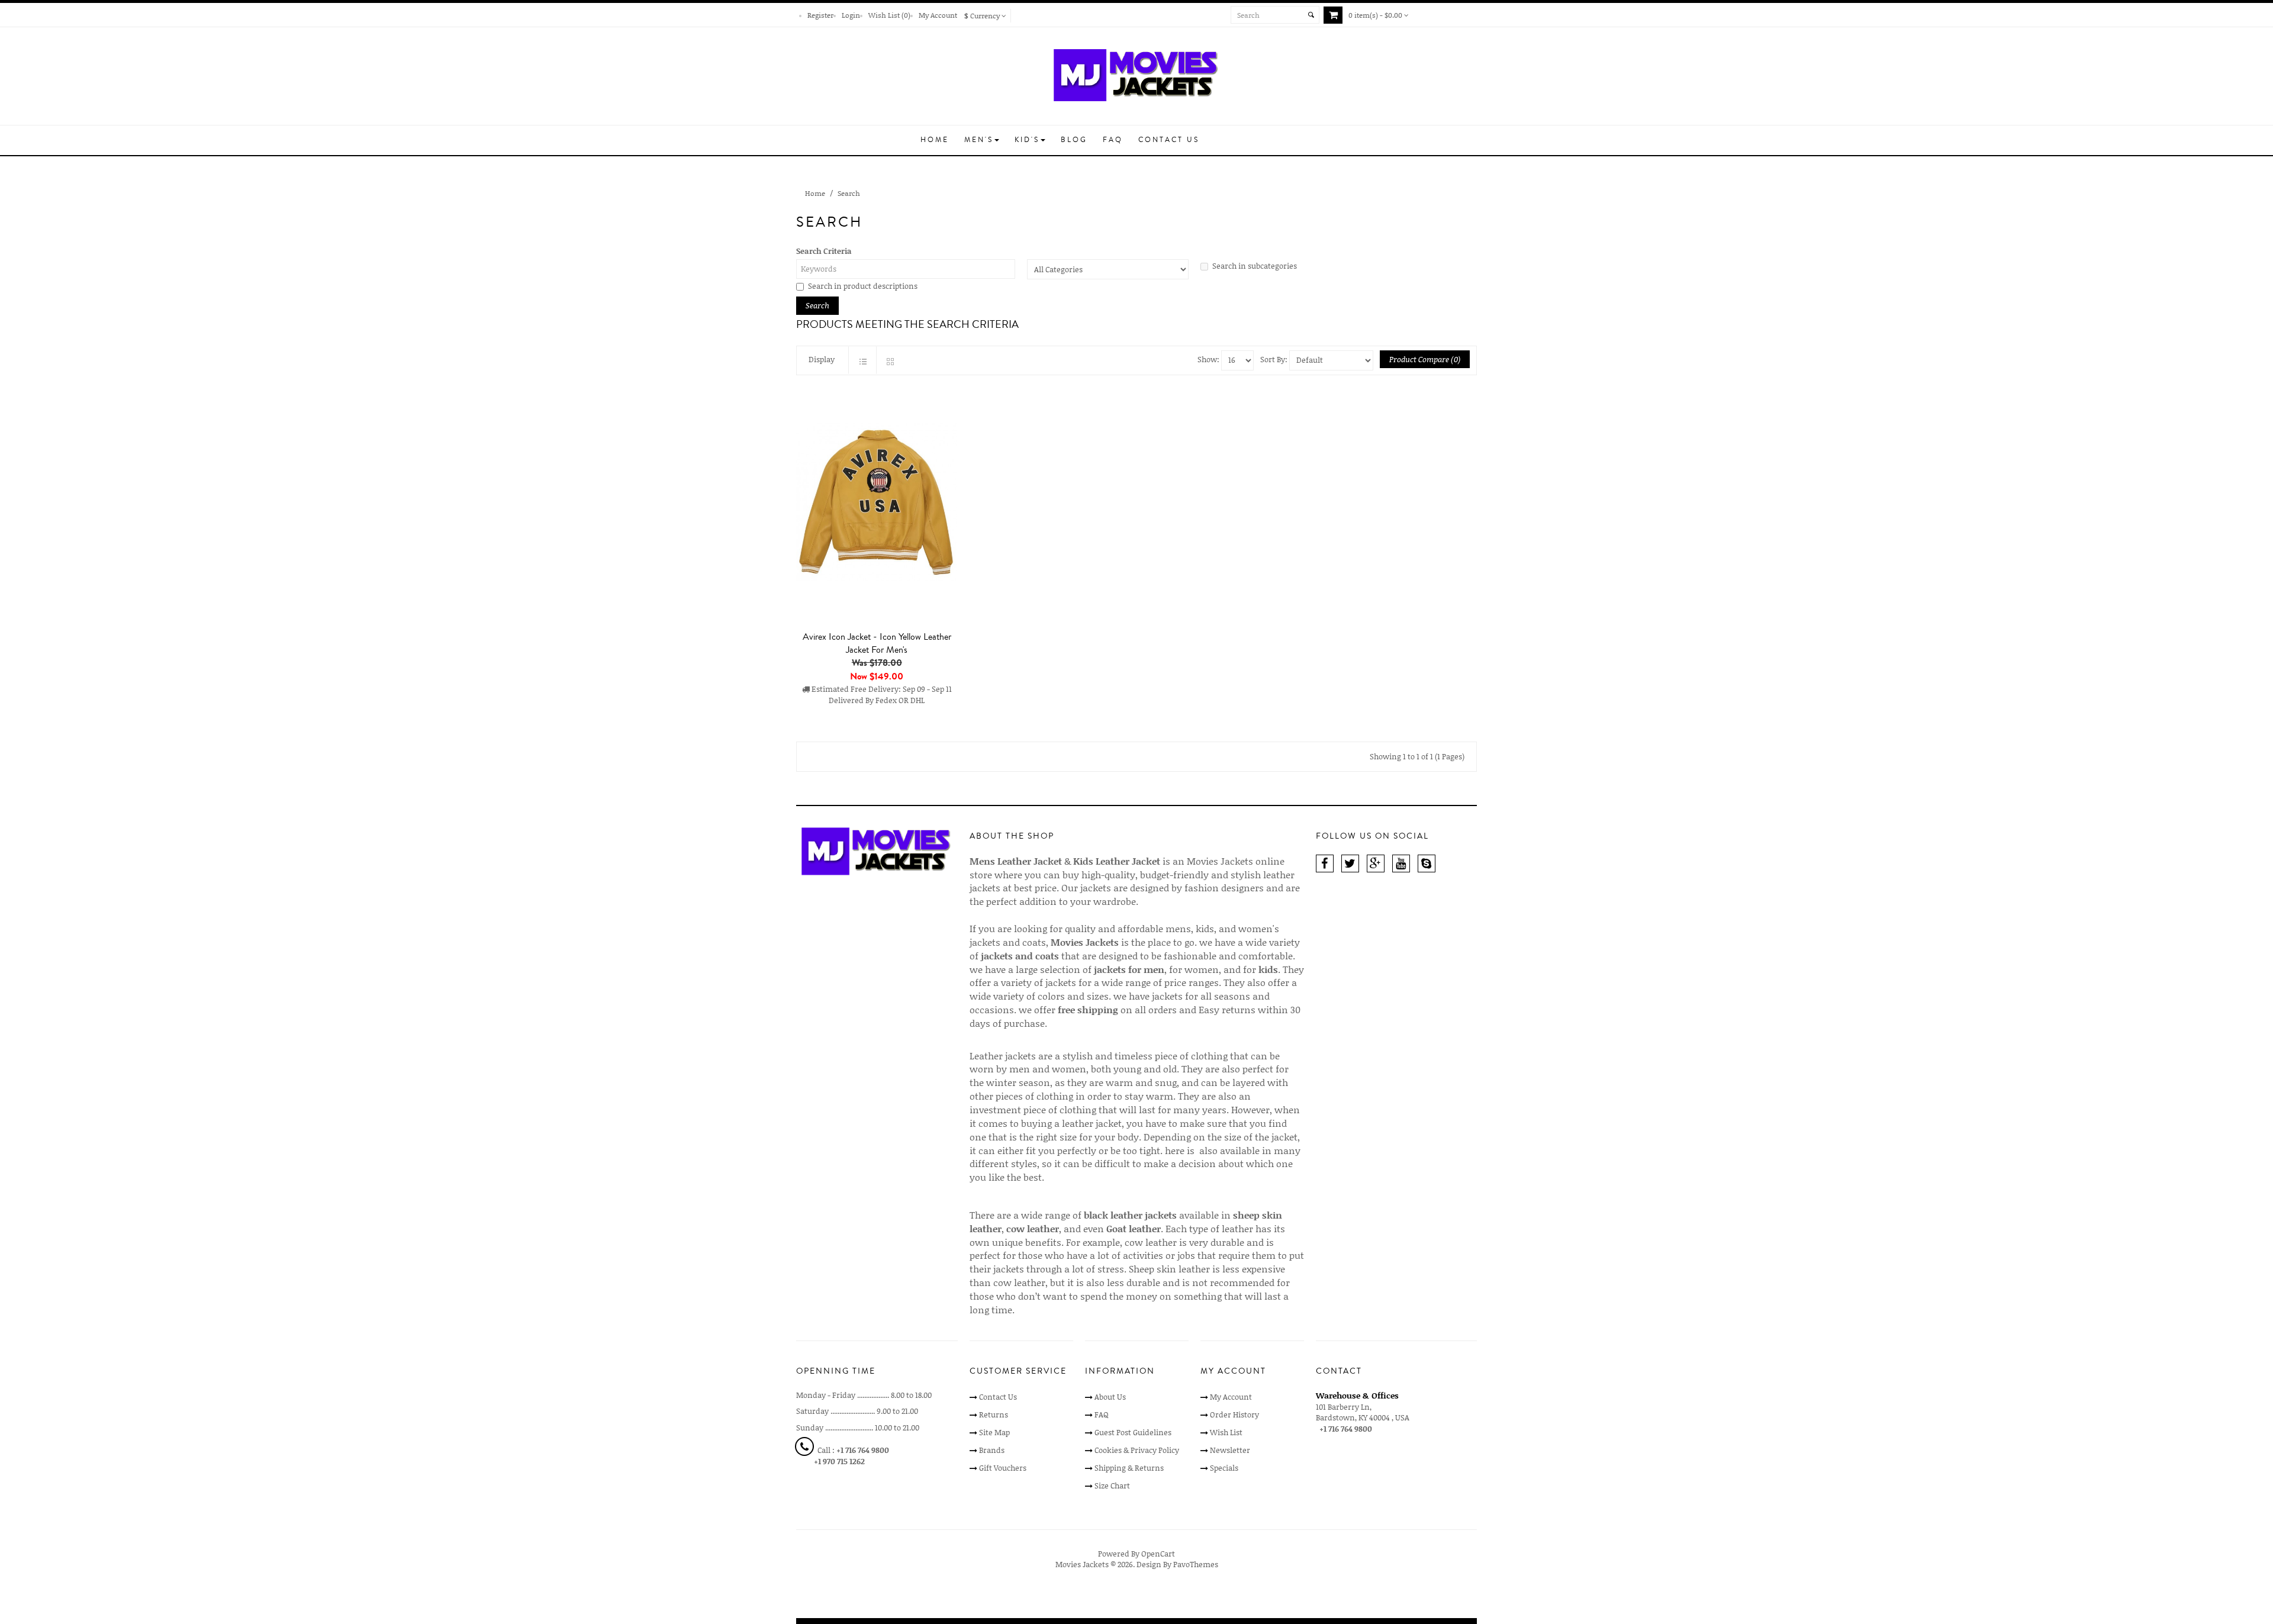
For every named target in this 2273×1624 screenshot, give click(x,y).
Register (820, 15)
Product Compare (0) (1425, 359)
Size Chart (1112, 1486)
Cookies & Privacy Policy (1137, 1450)
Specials (1224, 1468)
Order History (1234, 1414)
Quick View (880, 734)
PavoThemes (1196, 1564)
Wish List (1226, 1432)
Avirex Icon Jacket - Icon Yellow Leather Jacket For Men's (877, 643)
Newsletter (1230, 1450)
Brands (992, 1450)
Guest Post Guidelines (1133, 1432)
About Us (1110, 1397)
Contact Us (998, 1397)
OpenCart (1158, 1554)
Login (851, 15)
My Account (938, 15)
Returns (994, 1414)
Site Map (994, 1432)
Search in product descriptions (863, 286)
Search (849, 193)
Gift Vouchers (1003, 1468)
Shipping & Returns (1129, 1468)
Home (815, 193)
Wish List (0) (889, 15)
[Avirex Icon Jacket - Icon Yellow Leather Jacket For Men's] (877, 503)
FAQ (1102, 1414)
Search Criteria (824, 251)
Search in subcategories (1255, 266)
